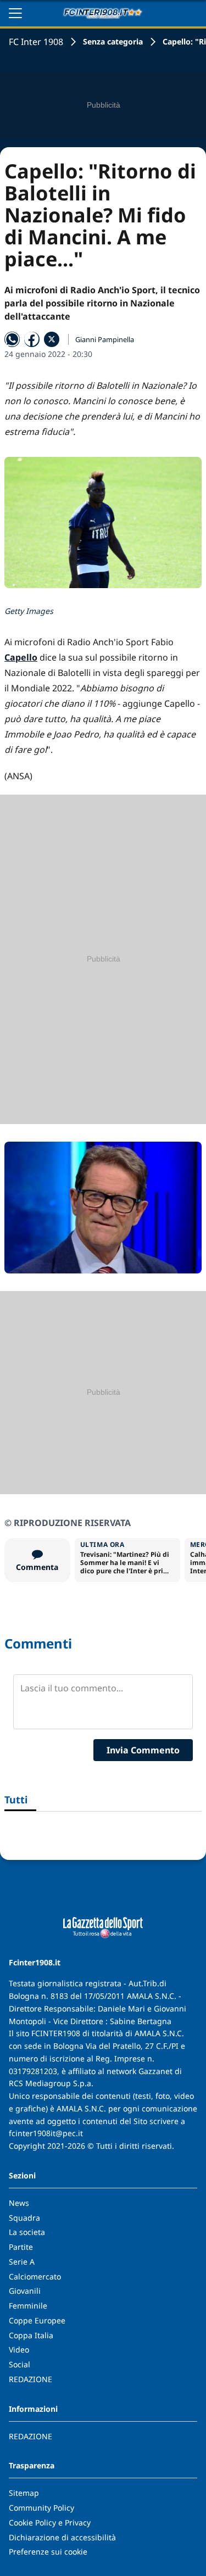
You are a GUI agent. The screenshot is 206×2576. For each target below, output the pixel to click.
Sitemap (24, 2493)
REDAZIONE (30, 2379)
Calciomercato (35, 2276)
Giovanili (25, 2291)
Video (19, 2349)
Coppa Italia (31, 2335)
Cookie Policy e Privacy (50, 2522)
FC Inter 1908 (36, 42)
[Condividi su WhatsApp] (12, 339)
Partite (21, 2247)
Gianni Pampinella (105, 339)
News (19, 2203)
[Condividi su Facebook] (32, 339)
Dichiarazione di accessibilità (62, 2537)
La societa (27, 2232)
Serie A (22, 2262)
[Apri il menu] (15, 13)
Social (20, 2364)
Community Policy (41, 2508)
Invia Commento (143, 1750)
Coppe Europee (37, 2320)
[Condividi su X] (52, 339)
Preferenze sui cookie (48, 2552)
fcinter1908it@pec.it (46, 2133)
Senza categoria (113, 41)
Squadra (24, 2218)
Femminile (28, 2306)
